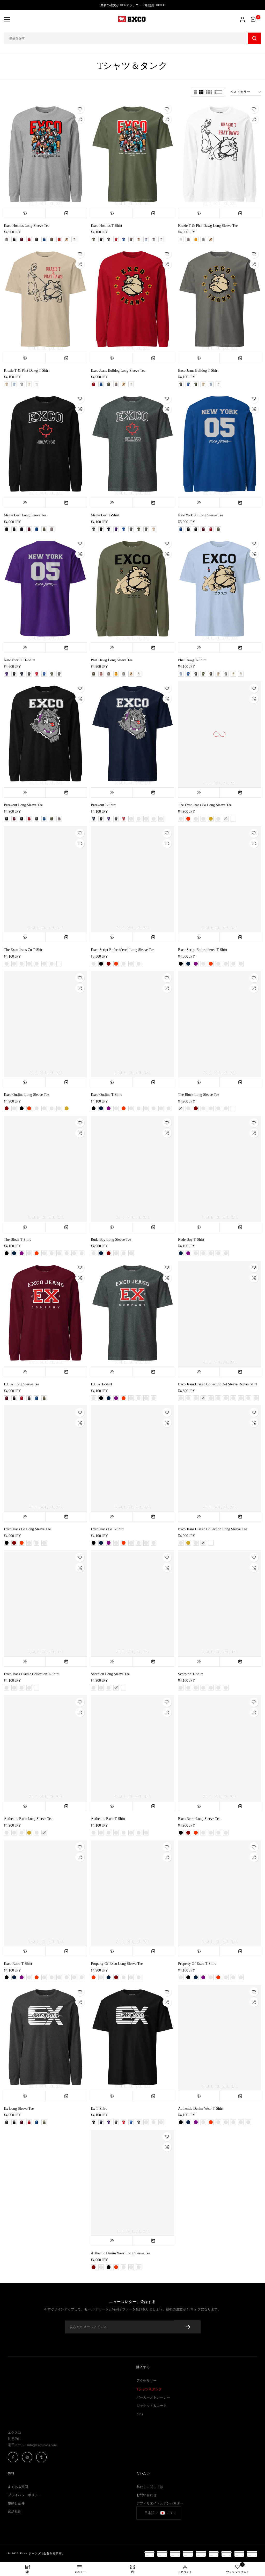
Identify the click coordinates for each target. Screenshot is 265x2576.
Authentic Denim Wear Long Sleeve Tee (120, 2253)
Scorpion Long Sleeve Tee (110, 1674)
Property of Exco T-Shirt (197, 1964)
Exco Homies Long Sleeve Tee (27, 226)
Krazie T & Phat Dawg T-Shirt (27, 371)
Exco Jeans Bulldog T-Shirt (198, 371)
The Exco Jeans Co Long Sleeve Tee (205, 805)
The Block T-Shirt (17, 1240)
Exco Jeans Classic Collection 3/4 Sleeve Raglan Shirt (218, 1384)
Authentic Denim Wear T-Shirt (201, 2109)
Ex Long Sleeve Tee (19, 2109)
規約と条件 (16, 2503)
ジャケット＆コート (152, 2406)
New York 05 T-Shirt (19, 660)
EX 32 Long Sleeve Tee (21, 1384)
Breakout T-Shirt (103, 805)
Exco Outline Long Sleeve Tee (26, 1095)
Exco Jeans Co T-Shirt (107, 1529)
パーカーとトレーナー (153, 2397)
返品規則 (14, 2512)
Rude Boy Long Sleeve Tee (111, 1240)
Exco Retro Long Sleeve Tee (199, 1819)
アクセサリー (146, 2381)
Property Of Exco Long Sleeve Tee (117, 1964)
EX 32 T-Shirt (101, 1384)
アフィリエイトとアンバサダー (160, 2503)
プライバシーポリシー (25, 2495)
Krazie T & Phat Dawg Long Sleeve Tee (208, 226)
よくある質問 (18, 2487)
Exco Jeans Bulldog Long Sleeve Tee (118, 371)
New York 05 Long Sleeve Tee (201, 515)
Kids (140, 2414)
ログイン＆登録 (242, 19)
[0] (253, 19)
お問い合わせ (146, 2495)
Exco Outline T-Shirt (106, 1095)
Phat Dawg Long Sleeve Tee (112, 660)
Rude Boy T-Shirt (191, 1240)
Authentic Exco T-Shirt (108, 1819)
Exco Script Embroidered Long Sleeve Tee (122, 950)
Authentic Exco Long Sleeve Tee (28, 1819)
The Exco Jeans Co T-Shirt (24, 950)
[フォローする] (41, 2457)
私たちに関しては (150, 2487)
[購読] (187, 2327)
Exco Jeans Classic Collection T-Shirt (31, 1674)
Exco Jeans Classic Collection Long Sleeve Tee (212, 1529)
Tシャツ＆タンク (149, 2389)
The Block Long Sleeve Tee (198, 1095)
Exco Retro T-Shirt (18, 1964)
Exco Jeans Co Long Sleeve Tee (27, 1529)
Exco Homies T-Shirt (106, 226)
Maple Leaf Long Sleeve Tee (25, 515)
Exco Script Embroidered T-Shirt (203, 950)
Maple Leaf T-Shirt (105, 515)
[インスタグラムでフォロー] (27, 2457)
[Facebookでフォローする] (13, 2457)
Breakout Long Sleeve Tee (23, 805)
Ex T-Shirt (99, 2109)
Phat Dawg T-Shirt (192, 660)
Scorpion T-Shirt (190, 1674)
